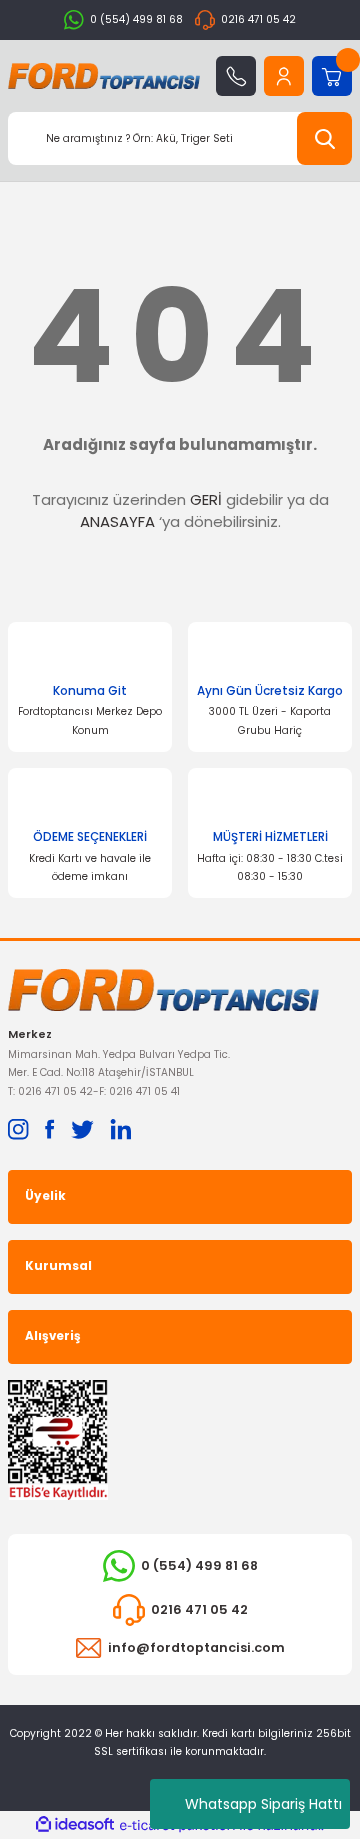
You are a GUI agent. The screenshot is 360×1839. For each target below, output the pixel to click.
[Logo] (104, 76)
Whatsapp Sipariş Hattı (263, 1804)
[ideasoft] (75, 1825)
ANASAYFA (117, 521)
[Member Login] (284, 76)
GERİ (206, 499)
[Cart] (332, 76)
